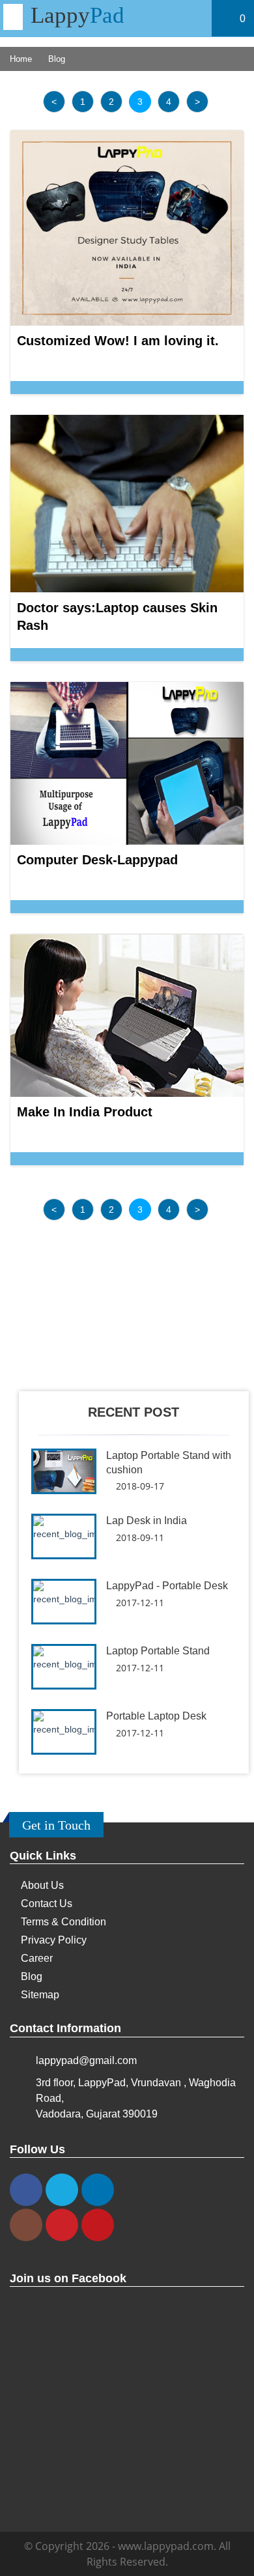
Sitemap (40, 1995)
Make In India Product (85, 1112)
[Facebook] (26, 2190)
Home (21, 59)
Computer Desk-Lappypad (97, 860)
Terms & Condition (63, 1922)
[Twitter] (62, 2190)
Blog (32, 1976)
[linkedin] (98, 2190)
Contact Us (47, 1904)
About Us (42, 1885)
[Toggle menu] (13, 17)
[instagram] (26, 2225)
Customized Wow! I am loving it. (118, 341)
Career (37, 1958)
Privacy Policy (54, 1940)
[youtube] (98, 2225)
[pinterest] (62, 2225)
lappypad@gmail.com (86, 2060)
